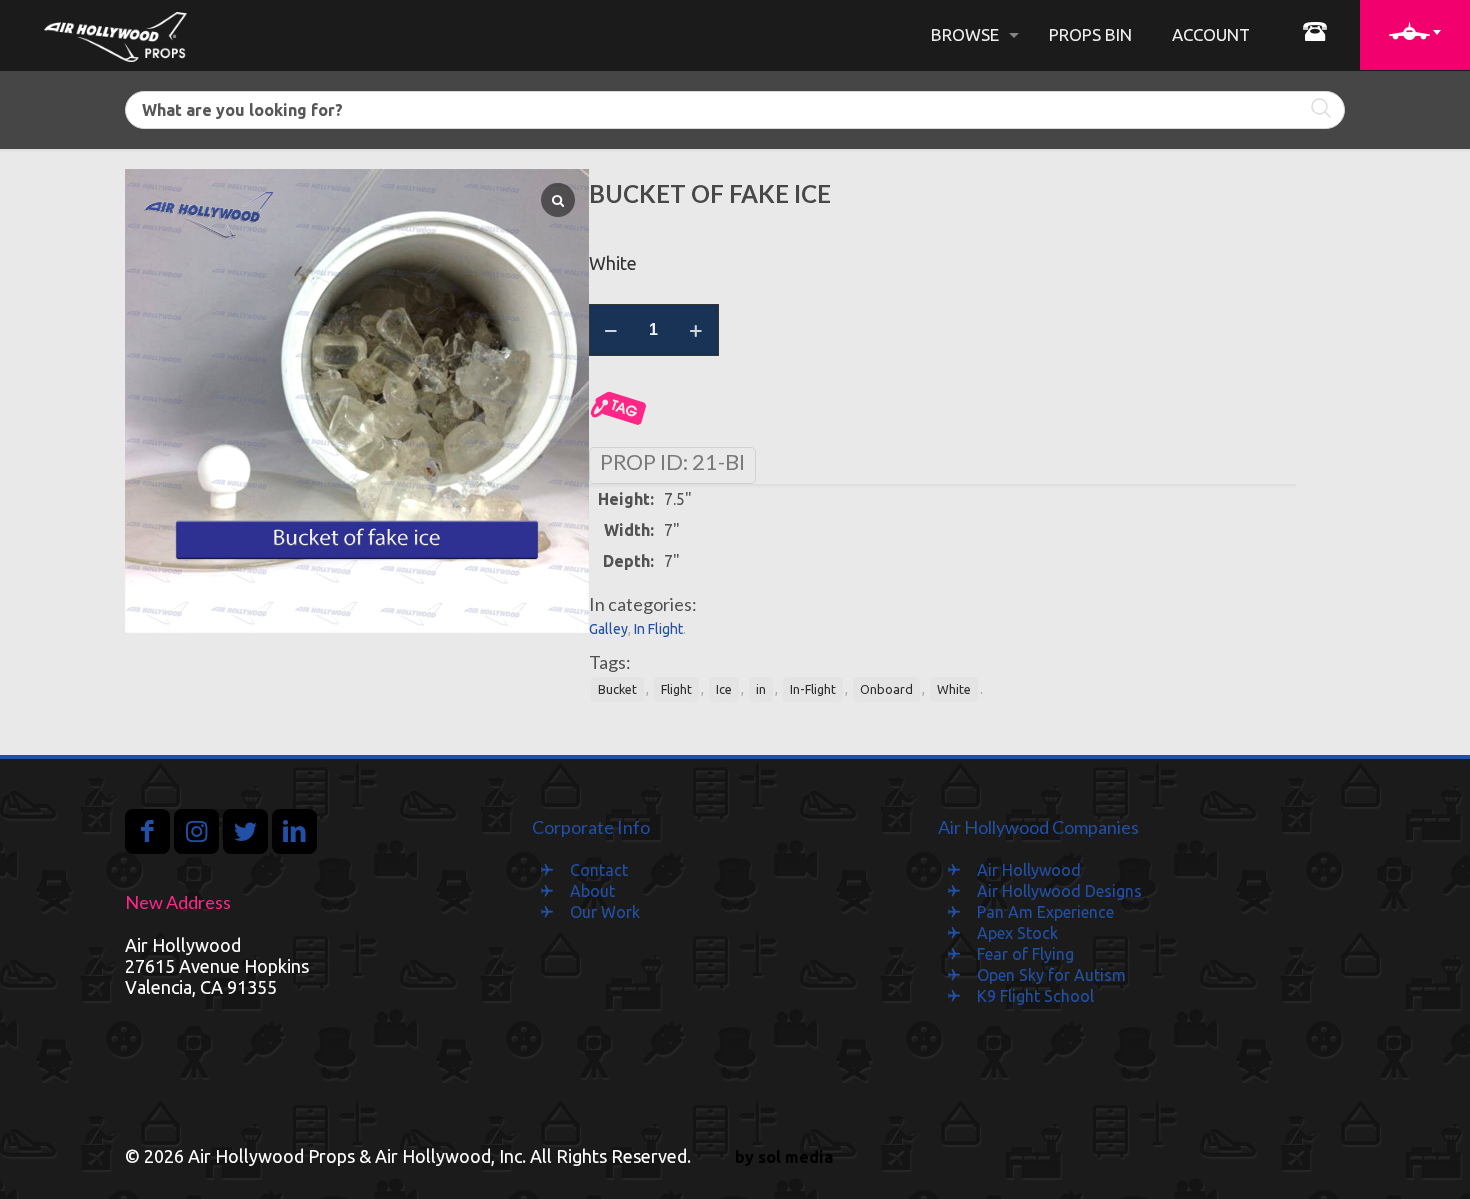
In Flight (658, 629)
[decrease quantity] (611, 330)
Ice (724, 689)
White (954, 689)
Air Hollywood (1029, 870)
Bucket (617, 689)
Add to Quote (619, 409)
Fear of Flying (1025, 954)
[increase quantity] (696, 330)
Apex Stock (1017, 933)
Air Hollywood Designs (1059, 891)
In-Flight (813, 689)
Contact (599, 870)
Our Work (605, 912)
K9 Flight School (1035, 996)
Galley (608, 629)
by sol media (784, 1157)
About (592, 891)
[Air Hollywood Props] (116, 35)
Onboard (886, 689)
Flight (676, 689)
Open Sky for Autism (1051, 975)
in (761, 689)
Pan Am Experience (1045, 912)
